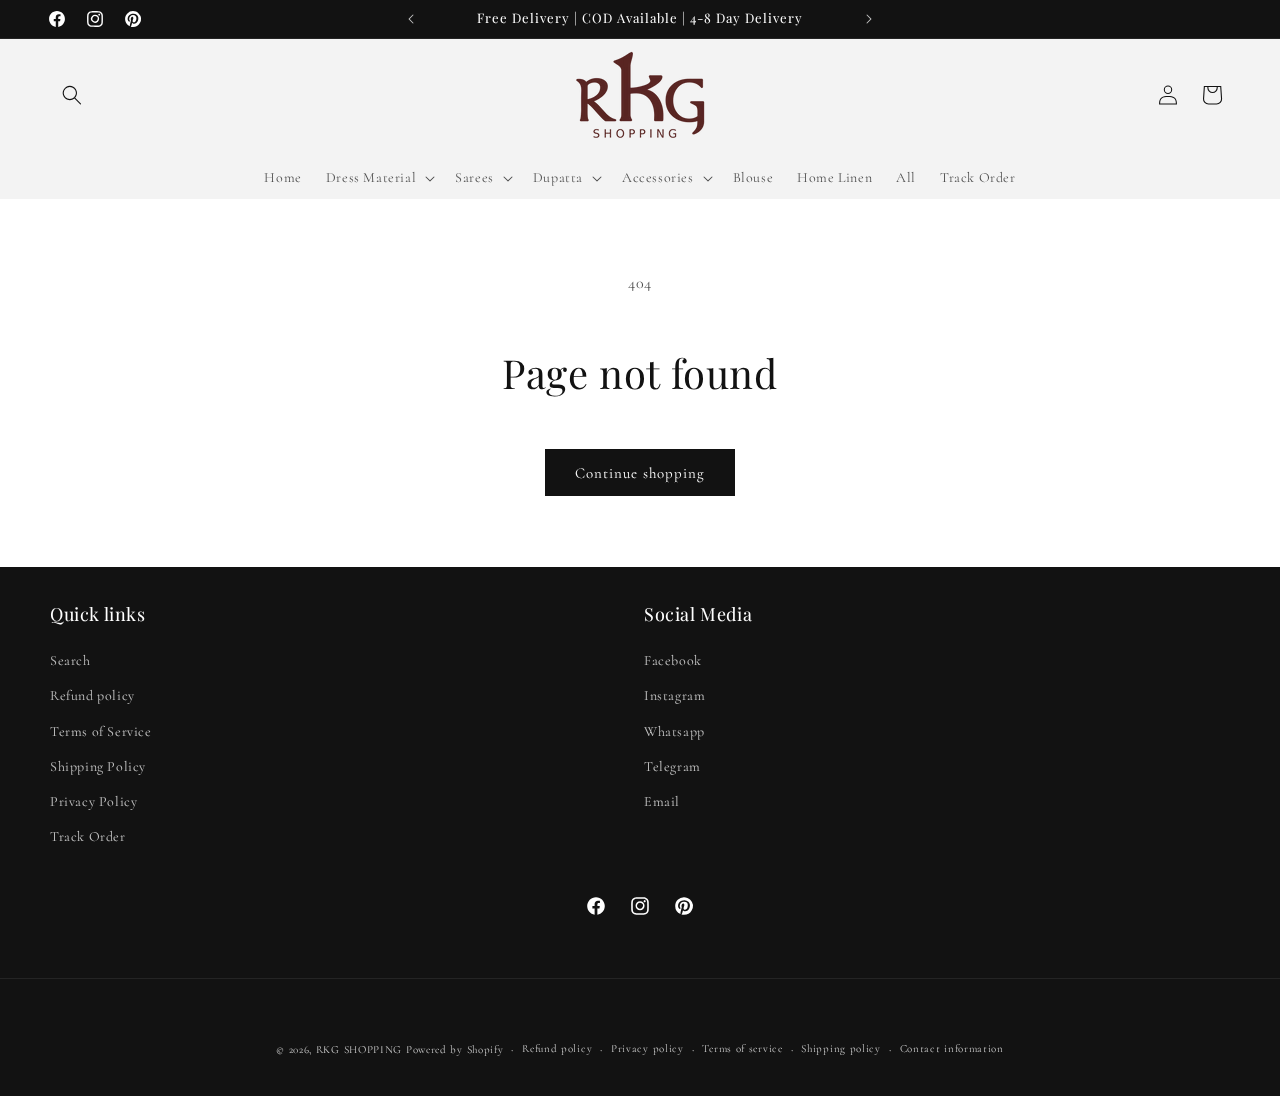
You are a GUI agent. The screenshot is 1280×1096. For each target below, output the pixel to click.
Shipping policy (841, 1048)
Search (70, 660)
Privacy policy (647, 1048)
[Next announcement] (869, 19)
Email (662, 801)
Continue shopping (640, 473)
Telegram (672, 766)
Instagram (674, 695)
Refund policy (92, 695)
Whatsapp (674, 731)
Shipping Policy (98, 766)
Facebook (673, 660)
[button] (72, 95)
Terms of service (742, 1048)
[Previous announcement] (411, 19)
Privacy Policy (93, 801)
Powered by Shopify (455, 1049)
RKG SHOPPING (359, 1049)
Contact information (952, 1048)
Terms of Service (101, 731)
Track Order (88, 836)
